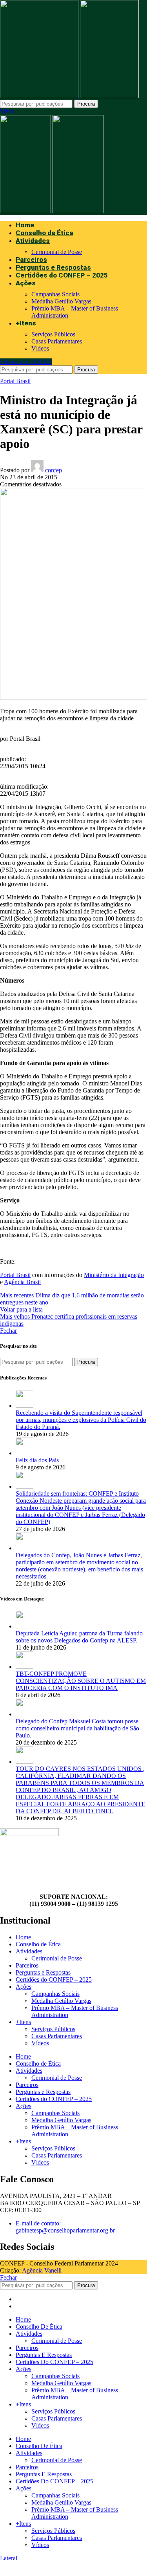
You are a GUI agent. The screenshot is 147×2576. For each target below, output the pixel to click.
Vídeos (40, 348)
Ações (24, 1987)
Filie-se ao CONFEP (26, 362)
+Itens (23, 2022)
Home (23, 1937)
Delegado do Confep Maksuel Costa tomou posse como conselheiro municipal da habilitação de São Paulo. (77, 1728)
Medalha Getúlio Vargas (61, 301)
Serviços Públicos (53, 334)
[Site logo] (40, 96)
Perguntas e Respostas (43, 1972)
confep (54, 470)
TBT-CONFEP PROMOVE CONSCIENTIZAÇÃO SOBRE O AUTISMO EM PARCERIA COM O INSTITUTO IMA (81, 1681)
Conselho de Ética (38, 1944)
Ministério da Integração (114, 1275)
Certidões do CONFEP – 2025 (54, 1980)
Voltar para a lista (21, 1309)
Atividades (29, 1951)
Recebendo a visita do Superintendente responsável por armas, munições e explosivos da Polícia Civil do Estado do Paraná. (81, 1420)
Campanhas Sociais (55, 294)
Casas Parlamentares (57, 341)
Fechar (8, 1331)
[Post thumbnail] (24, 1406)
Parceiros (27, 1965)
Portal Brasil (15, 381)
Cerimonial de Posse (57, 252)
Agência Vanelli (42, 2270)
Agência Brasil (22, 1282)
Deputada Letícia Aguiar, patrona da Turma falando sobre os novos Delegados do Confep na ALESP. (79, 1637)
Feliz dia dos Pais (37, 1460)
